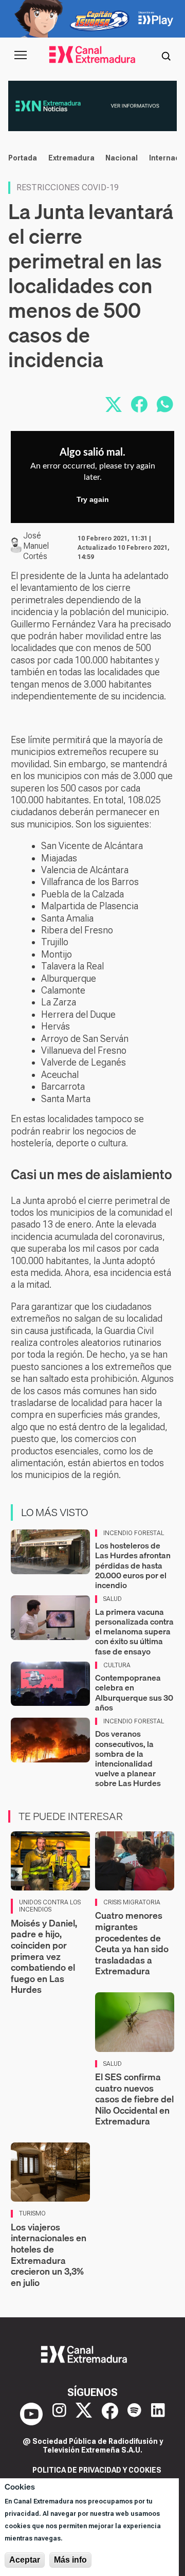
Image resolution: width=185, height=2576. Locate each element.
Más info (70, 2560)
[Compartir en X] (114, 404)
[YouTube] (31, 2414)
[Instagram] (59, 2414)
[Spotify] (134, 2414)
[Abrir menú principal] (21, 55)
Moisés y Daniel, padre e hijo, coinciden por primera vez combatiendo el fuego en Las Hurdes (44, 1957)
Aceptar (25, 2560)
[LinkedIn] (158, 2414)
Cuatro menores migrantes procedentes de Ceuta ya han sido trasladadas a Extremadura (132, 1943)
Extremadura (71, 158)
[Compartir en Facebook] (139, 404)
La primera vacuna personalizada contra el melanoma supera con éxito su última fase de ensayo (134, 1632)
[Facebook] (110, 2414)
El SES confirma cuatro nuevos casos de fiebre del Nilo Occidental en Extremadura (134, 2099)
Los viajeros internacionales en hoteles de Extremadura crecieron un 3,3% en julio (49, 2255)
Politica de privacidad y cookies (97, 2470)
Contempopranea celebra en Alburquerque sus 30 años (134, 1692)
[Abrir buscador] (166, 55)
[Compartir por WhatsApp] (165, 404)
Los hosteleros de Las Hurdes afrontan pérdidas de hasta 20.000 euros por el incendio (133, 1565)
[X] (84, 2414)
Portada (23, 158)
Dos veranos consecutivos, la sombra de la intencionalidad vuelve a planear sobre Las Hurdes (128, 1758)
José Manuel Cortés (36, 546)
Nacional (122, 158)
